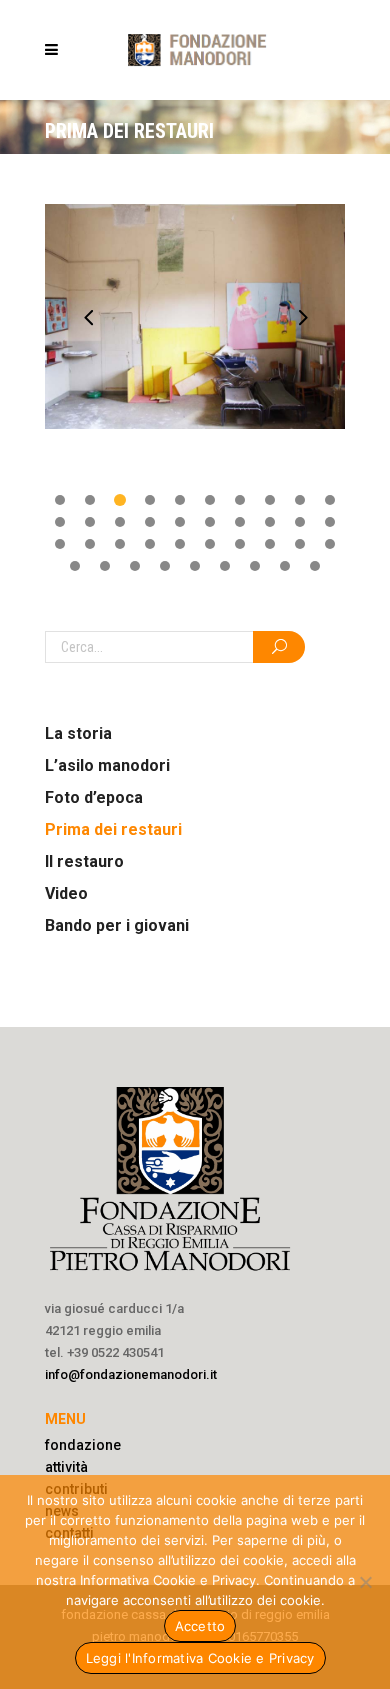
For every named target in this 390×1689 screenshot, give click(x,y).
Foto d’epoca (94, 797)
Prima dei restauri (113, 829)
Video (66, 893)
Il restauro (84, 861)
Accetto (200, 1626)
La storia (78, 733)
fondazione (83, 1445)
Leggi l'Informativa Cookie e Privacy (200, 1658)
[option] (195, 316)
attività (66, 1467)
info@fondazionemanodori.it (131, 1374)
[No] (365, 1582)
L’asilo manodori (107, 765)
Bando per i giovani (117, 925)
